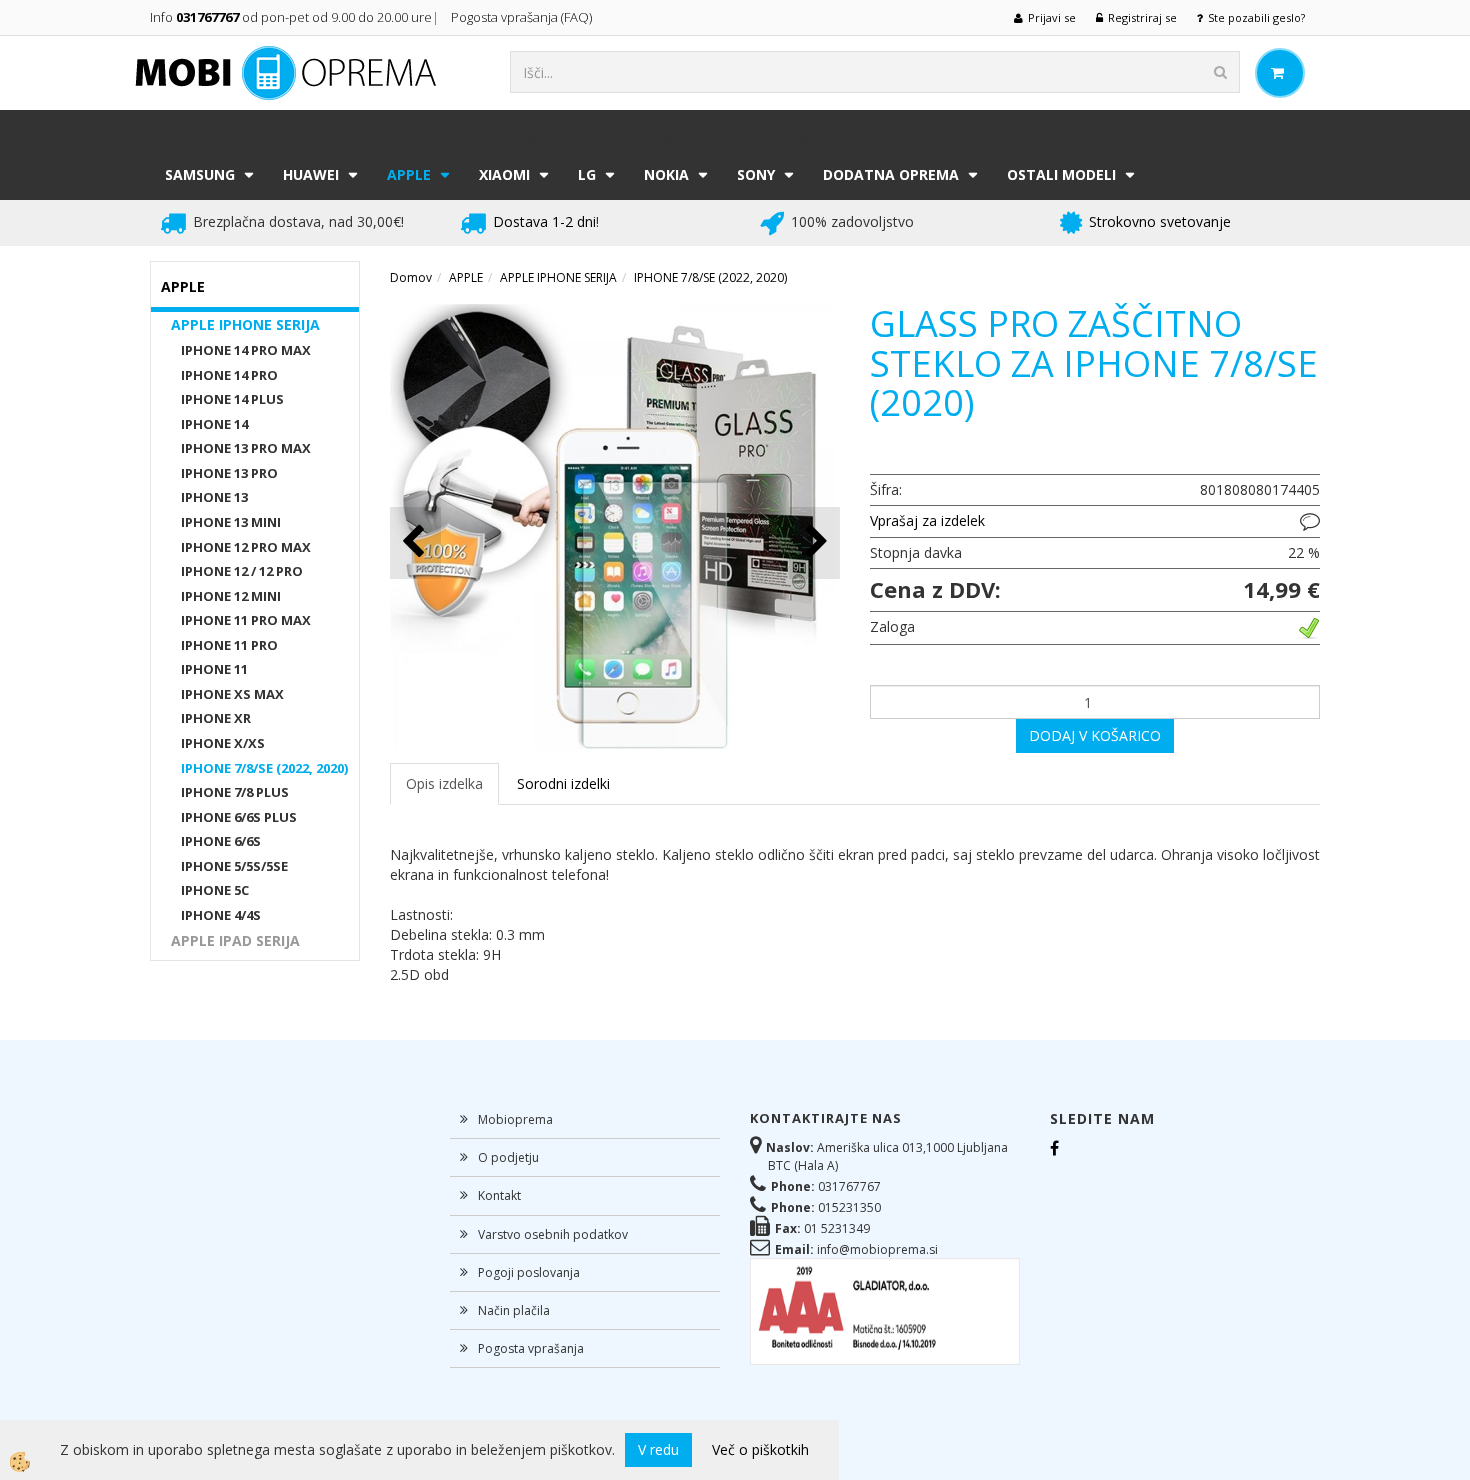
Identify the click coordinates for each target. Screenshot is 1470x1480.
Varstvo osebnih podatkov (553, 1234)
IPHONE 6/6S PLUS (239, 817)
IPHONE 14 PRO (229, 375)
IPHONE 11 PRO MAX (246, 620)
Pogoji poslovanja (529, 1272)
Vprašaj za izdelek (927, 520)
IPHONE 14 (214, 424)
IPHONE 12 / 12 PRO (242, 571)
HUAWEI (311, 174)
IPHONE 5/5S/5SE (234, 866)
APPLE (409, 174)
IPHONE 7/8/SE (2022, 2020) (264, 768)
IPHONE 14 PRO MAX (246, 350)
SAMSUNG (200, 174)
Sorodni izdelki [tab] (563, 783)
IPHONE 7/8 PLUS (235, 792)
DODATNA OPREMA (891, 174)
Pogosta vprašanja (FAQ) (523, 17)
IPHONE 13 (214, 497)
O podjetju (508, 1157)
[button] (814, 542)
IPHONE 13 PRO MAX (246, 448)
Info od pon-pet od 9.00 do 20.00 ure (291, 17)
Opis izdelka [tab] (444, 783)
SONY (756, 174)
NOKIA (666, 174)
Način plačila (514, 1310)
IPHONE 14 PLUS (232, 399)
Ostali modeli (1061, 174)
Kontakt (499, 1195)
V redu (658, 1449)
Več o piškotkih (760, 1449)
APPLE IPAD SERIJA (235, 940)
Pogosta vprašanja (531, 1348)
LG (587, 174)
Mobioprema (515, 1119)
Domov (411, 277)
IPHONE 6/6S (221, 841)
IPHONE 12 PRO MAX (246, 547)
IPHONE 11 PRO (229, 645)
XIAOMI (504, 174)
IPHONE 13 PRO (229, 473)
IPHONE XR (216, 718)
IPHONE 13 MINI (231, 522)
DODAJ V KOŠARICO (1095, 735)
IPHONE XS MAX (232, 694)
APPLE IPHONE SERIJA (245, 324)
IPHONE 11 (214, 669)
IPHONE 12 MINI (231, 596)
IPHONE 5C (215, 890)
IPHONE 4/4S (221, 915)
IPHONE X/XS (223, 743)
